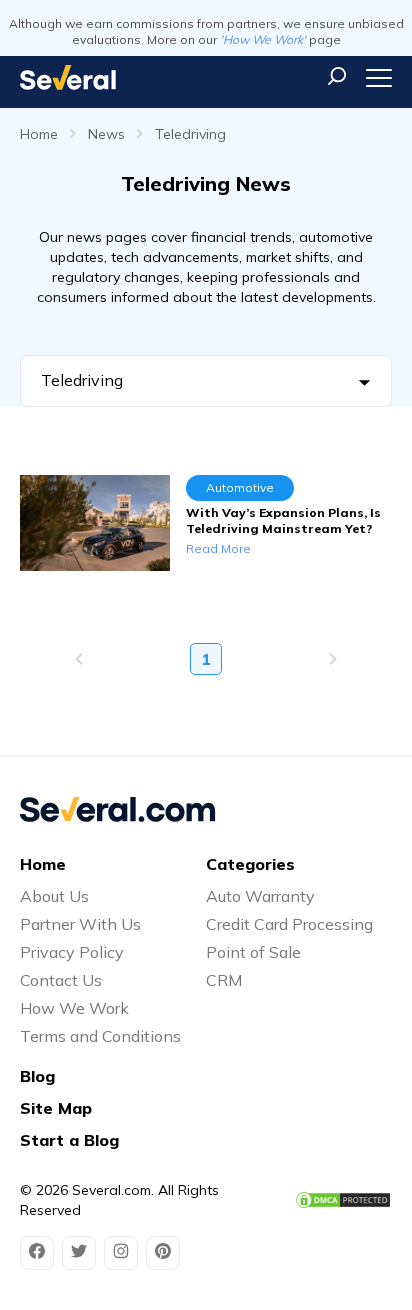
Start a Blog (69, 1140)
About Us (54, 896)
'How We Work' (263, 39)
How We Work (74, 1008)
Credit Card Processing (289, 924)
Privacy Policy (72, 952)
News (106, 134)
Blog (37, 1076)
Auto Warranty (260, 896)
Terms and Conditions (100, 1036)
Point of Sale (253, 952)
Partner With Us (80, 924)
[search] (337, 76)
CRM (224, 980)
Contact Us (61, 980)
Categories (250, 864)
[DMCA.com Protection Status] (343, 1200)
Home (39, 134)
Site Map (56, 1108)
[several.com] (68, 77)
